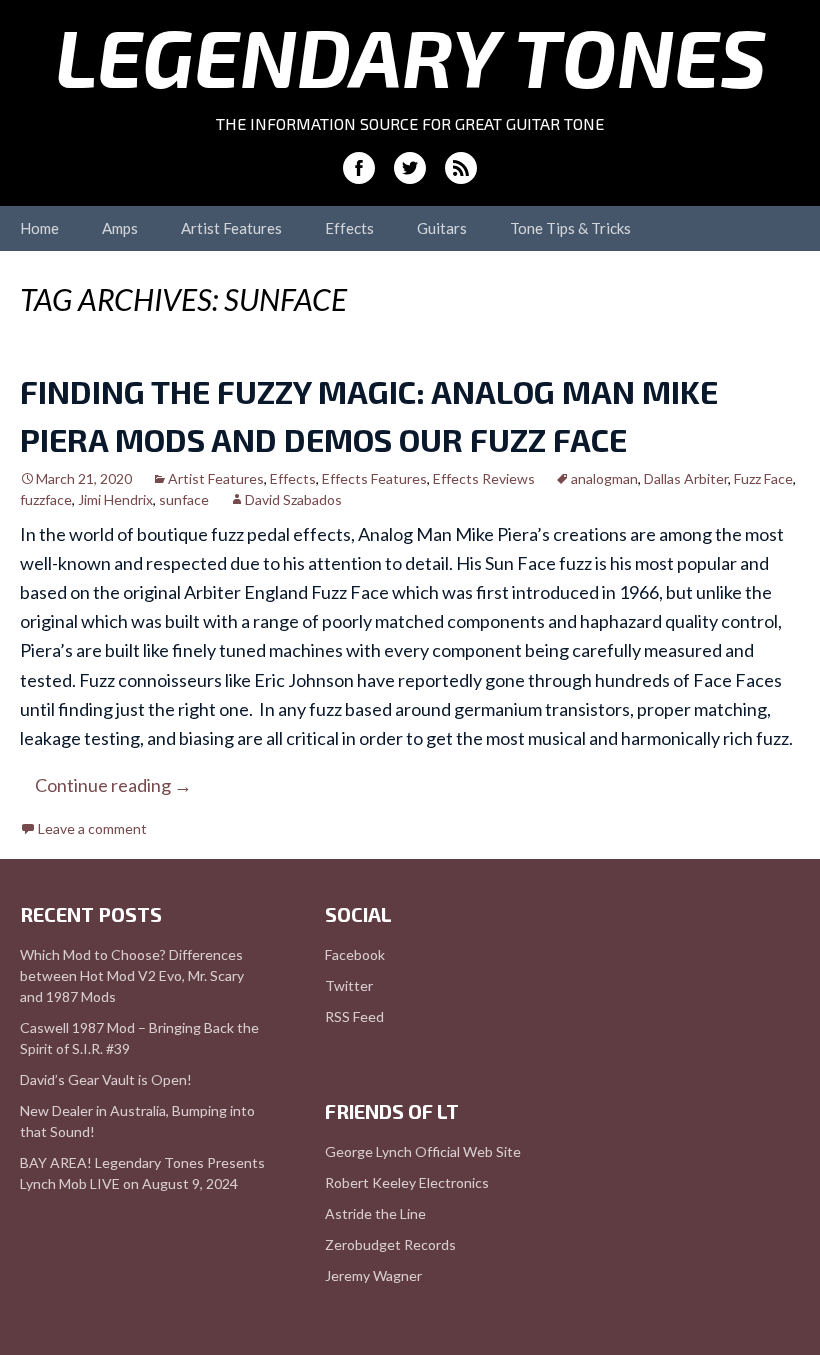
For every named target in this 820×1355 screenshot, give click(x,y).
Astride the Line (375, 1213)
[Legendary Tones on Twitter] (410, 168)
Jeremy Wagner (373, 1275)
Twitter (349, 985)
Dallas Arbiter (686, 478)
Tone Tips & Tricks (570, 228)
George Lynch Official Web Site (423, 1151)
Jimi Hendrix (115, 499)
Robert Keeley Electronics (407, 1182)
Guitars (442, 228)
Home (39, 228)
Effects (349, 228)
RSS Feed (354, 1016)
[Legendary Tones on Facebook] (359, 168)
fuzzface (46, 499)
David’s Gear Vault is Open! (106, 1079)
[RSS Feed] (461, 168)
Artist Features (231, 228)
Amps (120, 228)
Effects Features (374, 478)
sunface (184, 499)
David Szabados (293, 499)
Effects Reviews (484, 478)
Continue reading (113, 785)
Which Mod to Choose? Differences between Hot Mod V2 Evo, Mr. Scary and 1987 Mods (132, 975)
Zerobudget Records (390, 1244)
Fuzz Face (763, 478)
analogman (604, 478)
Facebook (355, 954)
